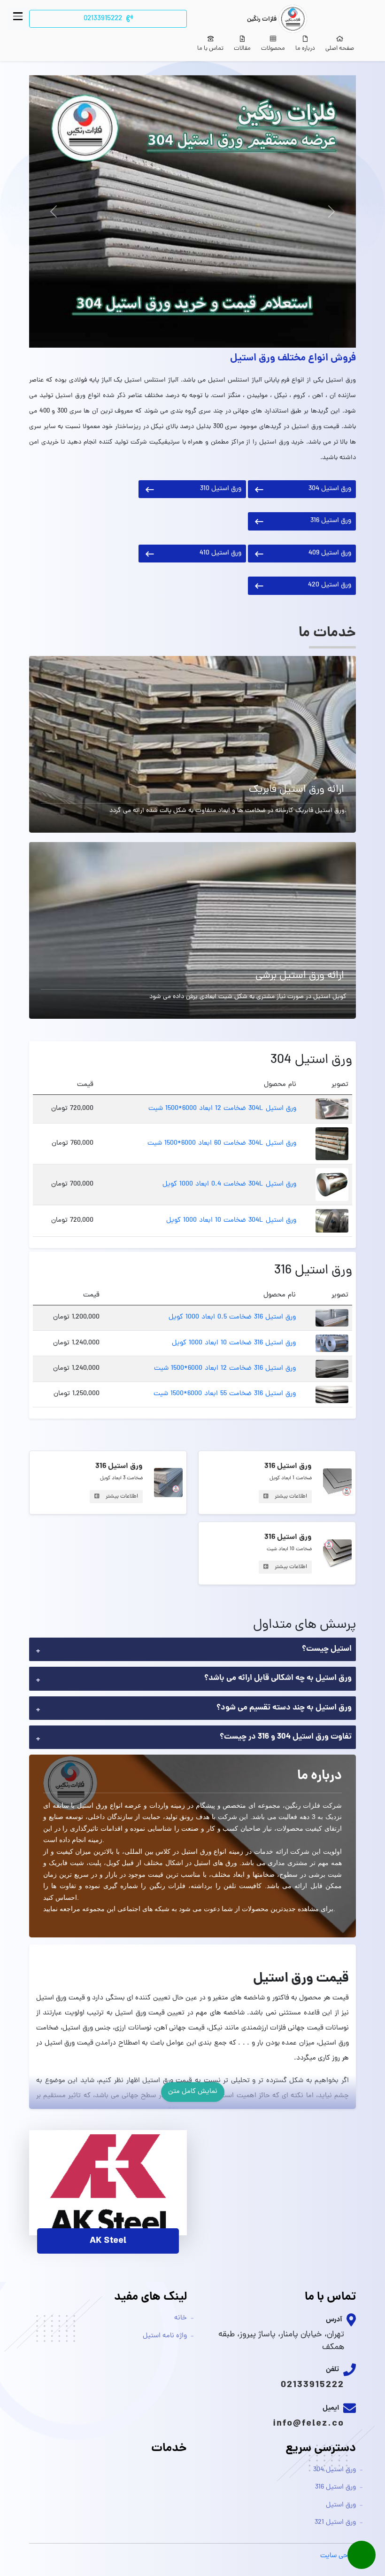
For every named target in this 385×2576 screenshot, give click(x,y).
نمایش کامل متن (193, 2092)
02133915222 (312, 2385)
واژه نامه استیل (165, 2336)
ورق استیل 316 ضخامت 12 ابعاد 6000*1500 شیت (225, 1369)
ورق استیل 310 (221, 489)
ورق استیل (341, 2505)
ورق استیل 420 (330, 585)
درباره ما (305, 49)
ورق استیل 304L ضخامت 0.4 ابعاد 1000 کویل (229, 1184)
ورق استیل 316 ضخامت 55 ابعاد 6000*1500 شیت (225, 1394)
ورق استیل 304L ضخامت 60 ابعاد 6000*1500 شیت (222, 1144)
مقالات (242, 49)
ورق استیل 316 (331, 521)
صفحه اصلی (340, 49)
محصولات (273, 49)
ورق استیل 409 (330, 553)
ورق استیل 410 (220, 553)
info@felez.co (308, 2424)
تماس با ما (210, 49)
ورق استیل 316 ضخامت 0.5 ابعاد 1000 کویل (232, 1317)
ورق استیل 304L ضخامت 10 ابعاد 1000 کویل (231, 1221)
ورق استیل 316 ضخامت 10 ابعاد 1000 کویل (234, 1343)
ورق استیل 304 (330, 489)
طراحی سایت (338, 2556)
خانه (181, 2318)
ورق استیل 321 (335, 2523)
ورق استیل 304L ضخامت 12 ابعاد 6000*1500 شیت (222, 1109)
